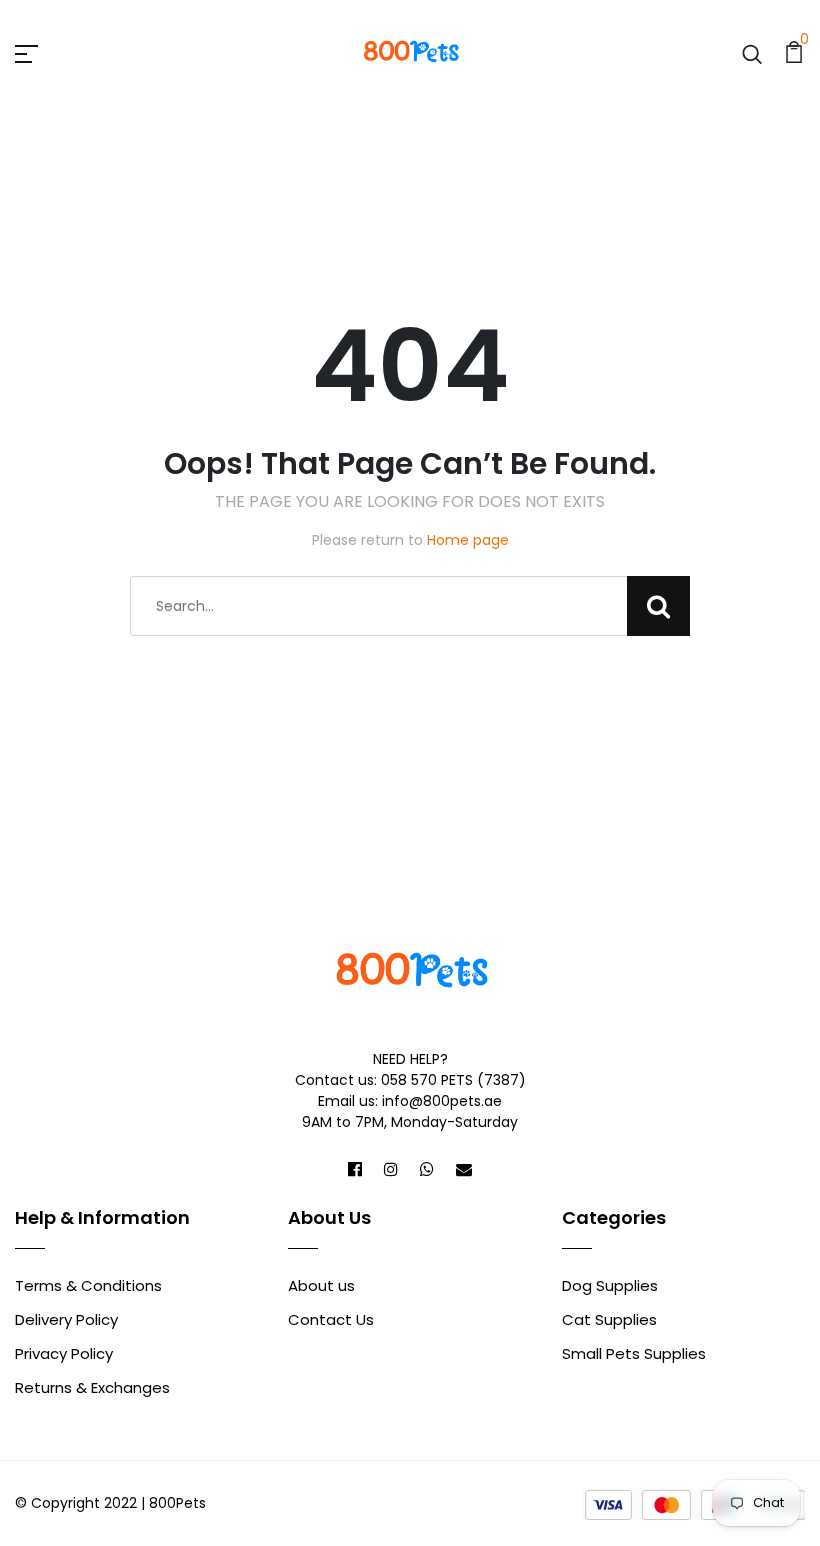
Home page (468, 540)
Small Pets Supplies (634, 1353)
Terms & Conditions (88, 1285)
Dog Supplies (610, 1285)
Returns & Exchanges (92, 1387)
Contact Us (331, 1319)
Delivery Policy (66, 1319)
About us (321, 1285)
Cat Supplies (609, 1319)
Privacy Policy (64, 1353)
